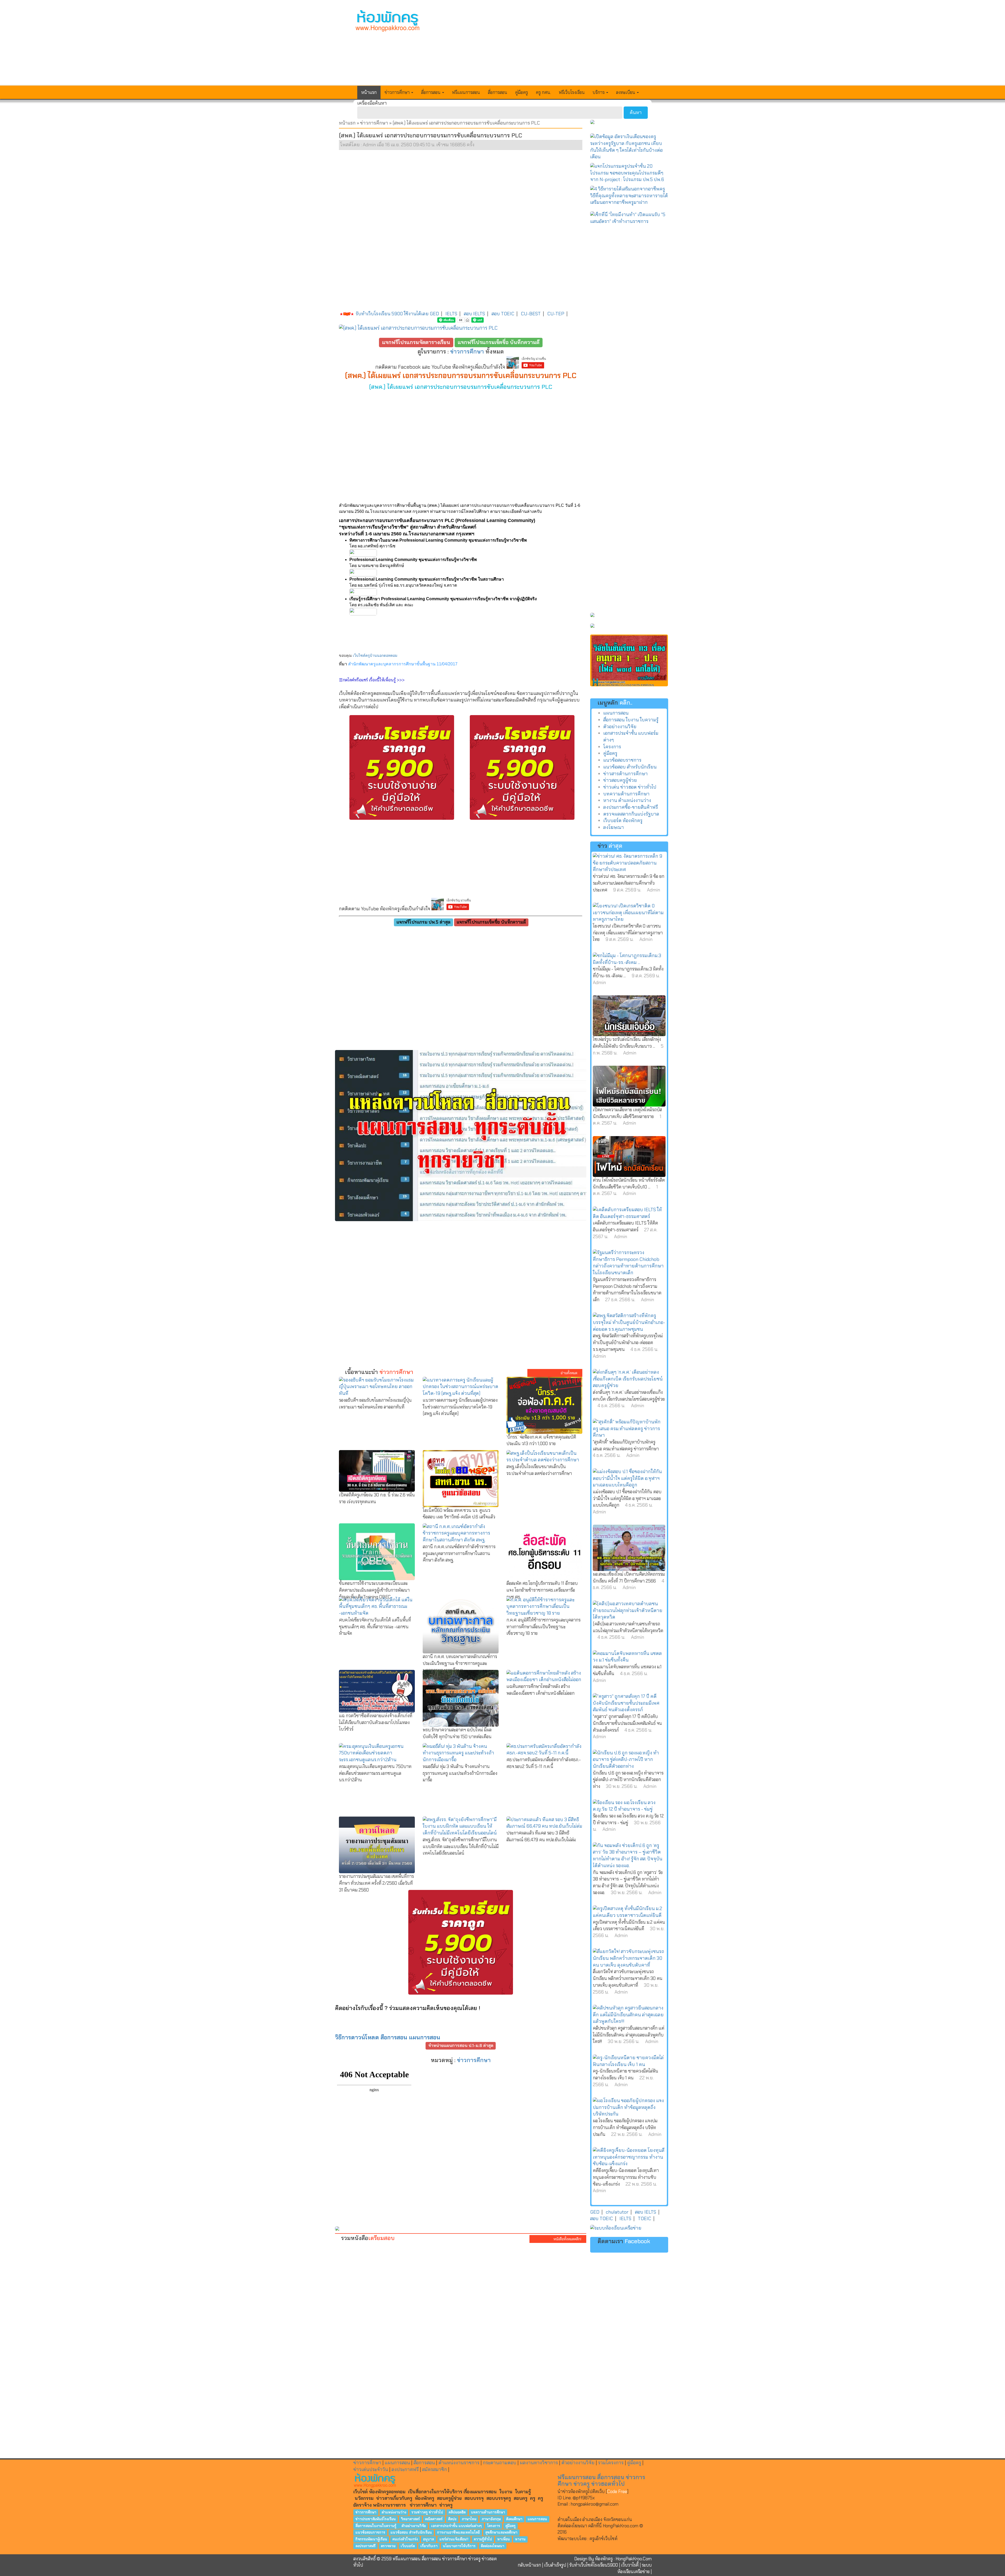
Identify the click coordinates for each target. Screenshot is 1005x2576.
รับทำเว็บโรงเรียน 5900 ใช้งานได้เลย (392, 314)
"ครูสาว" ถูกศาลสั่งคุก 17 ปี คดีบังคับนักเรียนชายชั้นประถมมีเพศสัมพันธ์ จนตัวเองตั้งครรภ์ (627, 1723)
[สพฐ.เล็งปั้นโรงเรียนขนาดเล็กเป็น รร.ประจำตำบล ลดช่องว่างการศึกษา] (544, 1457)
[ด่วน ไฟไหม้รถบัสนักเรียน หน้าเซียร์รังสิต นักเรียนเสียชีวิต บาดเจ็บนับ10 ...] (629, 1157)
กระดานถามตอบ (500, 2463)
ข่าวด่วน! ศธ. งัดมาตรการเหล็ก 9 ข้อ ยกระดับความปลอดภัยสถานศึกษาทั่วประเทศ (629, 883)
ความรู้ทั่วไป (483, 2539)
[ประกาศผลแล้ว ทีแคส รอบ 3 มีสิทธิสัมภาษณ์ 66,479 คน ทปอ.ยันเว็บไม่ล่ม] (544, 1823)
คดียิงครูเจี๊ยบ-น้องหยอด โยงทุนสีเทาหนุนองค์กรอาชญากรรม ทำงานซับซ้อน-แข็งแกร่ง (626, 2177)
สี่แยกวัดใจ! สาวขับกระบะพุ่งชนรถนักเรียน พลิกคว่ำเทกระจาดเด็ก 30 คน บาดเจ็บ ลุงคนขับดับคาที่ (628, 1978)
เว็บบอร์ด (408, 2546)
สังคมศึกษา (514, 2519)
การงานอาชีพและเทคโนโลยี (458, 2532)
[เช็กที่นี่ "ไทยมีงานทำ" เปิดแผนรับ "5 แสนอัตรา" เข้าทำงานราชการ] (629, 218)
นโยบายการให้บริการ (459, 2546)
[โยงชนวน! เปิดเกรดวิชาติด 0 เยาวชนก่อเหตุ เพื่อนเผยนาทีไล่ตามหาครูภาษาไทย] (629, 913)
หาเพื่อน (504, 2539)
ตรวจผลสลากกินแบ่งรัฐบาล (631, 814)
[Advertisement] (541, 46)
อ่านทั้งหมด (569, 1373)
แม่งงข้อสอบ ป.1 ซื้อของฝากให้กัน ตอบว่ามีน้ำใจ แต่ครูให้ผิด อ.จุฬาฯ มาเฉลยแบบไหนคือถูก (627, 1498)
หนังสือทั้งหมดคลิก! (568, 2239)
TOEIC (644, 2219)
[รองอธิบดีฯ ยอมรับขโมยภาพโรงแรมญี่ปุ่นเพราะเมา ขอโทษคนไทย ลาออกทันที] (377, 1387)
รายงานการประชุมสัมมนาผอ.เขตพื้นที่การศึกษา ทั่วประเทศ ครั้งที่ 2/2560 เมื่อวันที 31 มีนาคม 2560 (376, 1883)
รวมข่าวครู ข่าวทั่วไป (427, 2512)
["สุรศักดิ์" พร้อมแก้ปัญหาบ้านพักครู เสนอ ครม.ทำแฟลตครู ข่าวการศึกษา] (629, 1429)
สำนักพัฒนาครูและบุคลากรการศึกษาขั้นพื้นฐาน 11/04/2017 (403, 664)
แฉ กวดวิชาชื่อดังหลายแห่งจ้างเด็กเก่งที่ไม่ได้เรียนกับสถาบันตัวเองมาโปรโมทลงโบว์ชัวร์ (376, 1722)
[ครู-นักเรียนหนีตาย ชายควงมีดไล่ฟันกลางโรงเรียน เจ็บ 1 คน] (629, 2061)
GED (434, 314)
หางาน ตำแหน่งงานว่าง (627, 800)
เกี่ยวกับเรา (429, 2546)
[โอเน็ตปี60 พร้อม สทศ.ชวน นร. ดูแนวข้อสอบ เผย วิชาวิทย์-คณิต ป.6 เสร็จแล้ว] (461, 1479)
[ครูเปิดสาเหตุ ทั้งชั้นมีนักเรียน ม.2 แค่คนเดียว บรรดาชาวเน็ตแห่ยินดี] (629, 1912)
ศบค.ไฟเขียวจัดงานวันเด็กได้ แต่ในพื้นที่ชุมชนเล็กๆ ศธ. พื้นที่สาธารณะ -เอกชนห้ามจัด (375, 1627)
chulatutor (617, 2212)
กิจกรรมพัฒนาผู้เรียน (371, 2539)
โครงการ (612, 747)
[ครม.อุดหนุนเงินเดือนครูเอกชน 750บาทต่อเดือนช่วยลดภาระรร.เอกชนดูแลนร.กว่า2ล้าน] (377, 1753)
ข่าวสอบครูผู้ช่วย (620, 780)
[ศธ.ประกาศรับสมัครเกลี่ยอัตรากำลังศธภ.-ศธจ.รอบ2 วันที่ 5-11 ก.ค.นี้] (544, 1750)
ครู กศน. (543, 92)
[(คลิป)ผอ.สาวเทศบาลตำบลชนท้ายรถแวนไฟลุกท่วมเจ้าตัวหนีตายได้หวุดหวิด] (629, 1611)
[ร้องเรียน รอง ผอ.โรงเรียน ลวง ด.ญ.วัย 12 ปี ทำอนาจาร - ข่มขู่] (629, 1806)
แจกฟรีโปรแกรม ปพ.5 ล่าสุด (423, 922)
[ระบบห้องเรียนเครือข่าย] (629, 2228)
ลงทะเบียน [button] (626, 92)
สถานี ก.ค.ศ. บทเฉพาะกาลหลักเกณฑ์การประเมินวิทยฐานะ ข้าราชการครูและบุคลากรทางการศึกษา (460, 1663)
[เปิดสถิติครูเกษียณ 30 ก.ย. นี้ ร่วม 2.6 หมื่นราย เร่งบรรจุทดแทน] (377, 1471)
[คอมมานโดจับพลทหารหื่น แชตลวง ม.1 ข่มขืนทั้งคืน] (629, 1657)
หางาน (520, 2539)
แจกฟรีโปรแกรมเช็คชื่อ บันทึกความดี (499, 342)
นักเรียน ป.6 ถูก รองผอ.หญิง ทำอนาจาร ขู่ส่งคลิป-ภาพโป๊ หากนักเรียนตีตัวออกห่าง (628, 1780)
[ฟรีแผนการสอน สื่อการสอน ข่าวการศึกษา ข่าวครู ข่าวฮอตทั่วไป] (388, 21)
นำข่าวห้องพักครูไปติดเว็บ (581, 2491)
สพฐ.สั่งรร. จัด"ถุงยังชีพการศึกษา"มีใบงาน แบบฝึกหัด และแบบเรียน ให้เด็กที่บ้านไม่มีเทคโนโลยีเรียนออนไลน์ (461, 1846)
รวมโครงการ (611, 2463)
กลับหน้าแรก (529, 2565)
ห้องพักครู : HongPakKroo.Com (623, 2559)
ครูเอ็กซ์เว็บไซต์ (603, 2539)
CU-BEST (531, 314)
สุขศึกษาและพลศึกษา (501, 2532)
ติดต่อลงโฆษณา (493, 2546)
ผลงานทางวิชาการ (539, 2463)
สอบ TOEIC (503, 314)
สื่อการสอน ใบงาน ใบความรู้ (631, 720)
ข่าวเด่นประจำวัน (371, 2470)
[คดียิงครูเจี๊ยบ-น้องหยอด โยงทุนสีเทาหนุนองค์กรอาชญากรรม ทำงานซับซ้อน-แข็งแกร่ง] (629, 2157)
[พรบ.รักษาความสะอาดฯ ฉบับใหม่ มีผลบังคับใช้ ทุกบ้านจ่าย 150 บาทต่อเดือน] (461, 1698)
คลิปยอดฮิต (457, 2512)
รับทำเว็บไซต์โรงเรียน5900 (594, 2565)
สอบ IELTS (474, 314)
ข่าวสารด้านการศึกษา (626, 774)
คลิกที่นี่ (595, 2526)
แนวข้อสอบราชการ (622, 760)
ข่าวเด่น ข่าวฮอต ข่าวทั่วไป (630, 787)
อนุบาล (428, 2539)
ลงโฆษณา (614, 827)
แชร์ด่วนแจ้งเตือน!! (454, 2539)
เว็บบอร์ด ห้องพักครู (623, 821)
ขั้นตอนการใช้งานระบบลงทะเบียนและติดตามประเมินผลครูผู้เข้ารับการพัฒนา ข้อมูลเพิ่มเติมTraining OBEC (374, 1590)
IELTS (451, 314)
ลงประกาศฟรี (405, 2470)
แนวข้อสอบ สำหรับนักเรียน (630, 767)
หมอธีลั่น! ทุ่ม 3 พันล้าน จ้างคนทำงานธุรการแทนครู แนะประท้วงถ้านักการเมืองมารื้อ (460, 1773)
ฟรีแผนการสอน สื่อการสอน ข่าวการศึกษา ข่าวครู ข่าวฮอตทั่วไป (601, 2480)
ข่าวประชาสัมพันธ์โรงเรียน (376, 2519)
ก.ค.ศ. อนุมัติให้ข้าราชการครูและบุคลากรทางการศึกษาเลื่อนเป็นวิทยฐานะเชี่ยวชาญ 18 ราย (543, 1627)
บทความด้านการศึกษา (626, 794)
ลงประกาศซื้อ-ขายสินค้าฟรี (631, 807)
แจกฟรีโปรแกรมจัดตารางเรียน (416, 342)
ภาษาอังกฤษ (491, 2519)
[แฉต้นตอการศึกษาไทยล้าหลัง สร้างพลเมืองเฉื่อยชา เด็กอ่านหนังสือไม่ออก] (544, 1677)
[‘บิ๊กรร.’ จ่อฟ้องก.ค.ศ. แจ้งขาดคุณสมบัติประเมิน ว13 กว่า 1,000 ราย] (544, 1405)
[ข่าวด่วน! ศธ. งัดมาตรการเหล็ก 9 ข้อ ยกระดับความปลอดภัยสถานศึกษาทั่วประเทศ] (629, 863)
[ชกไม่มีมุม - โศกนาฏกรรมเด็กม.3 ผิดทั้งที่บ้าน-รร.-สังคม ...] (629, 959)
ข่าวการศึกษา (374, 123)
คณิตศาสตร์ (434, 2519)
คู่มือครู (521, 92)
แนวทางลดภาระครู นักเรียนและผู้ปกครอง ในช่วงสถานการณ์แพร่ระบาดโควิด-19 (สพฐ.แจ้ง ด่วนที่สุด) (460, 1407)
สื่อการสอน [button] (431, 92)
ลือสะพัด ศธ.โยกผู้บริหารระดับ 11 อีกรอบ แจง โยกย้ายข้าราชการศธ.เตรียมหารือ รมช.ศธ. (542, 1590)
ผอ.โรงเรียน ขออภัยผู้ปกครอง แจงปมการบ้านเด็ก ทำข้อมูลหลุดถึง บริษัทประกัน (625, 2127)
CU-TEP (556, 314)
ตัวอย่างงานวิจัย (620, 727)
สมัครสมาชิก (435, 2470)
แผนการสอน (616, 713)
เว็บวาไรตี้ (630, 2565)
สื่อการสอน (498, 92)
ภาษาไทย (469, 2519)
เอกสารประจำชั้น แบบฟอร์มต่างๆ (456, 2526)
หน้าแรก (369, 92)
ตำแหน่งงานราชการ (459, 2463)
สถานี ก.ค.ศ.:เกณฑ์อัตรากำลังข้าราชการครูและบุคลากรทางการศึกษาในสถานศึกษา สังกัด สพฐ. (459, 1553)
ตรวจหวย (388, 2546)
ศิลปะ (452, 2519)
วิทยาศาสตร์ (410, 2519)
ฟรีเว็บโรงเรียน (572, 92)
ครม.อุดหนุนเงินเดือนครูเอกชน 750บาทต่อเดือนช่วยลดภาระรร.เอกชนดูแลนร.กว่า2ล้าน (375, 1773)
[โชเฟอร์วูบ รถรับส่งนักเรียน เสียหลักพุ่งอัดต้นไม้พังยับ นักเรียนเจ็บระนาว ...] (629, 1016)
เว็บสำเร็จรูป (555, 2565)
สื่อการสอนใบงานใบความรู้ (376, 2526)
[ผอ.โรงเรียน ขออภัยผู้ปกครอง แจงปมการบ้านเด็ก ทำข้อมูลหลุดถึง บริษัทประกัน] (629, 2108)
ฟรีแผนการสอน (466, 92)
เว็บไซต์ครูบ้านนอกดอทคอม (375, 655)
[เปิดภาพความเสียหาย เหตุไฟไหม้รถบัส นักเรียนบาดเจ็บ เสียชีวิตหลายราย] (629, 1086)
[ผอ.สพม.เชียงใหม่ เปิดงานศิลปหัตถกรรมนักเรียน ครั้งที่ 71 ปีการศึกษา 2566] (629, 1548)
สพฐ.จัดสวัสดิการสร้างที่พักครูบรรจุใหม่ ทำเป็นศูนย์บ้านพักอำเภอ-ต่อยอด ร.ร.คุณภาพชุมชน (628, 1342)
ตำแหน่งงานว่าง (394, 2512)
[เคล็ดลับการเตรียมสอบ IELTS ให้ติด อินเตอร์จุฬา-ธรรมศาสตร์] (629, 1213)
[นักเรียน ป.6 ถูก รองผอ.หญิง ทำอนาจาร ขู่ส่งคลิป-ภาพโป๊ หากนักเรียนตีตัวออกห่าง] (629, 1760)
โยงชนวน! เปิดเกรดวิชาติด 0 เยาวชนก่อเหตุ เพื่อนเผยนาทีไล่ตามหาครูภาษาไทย (628, 933)
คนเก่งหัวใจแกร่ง (405, 2539)
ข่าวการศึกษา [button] (398, 92)
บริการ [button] (599, 92)
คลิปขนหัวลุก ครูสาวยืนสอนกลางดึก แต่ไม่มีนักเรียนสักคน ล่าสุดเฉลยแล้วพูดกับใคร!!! (629, 2035)
